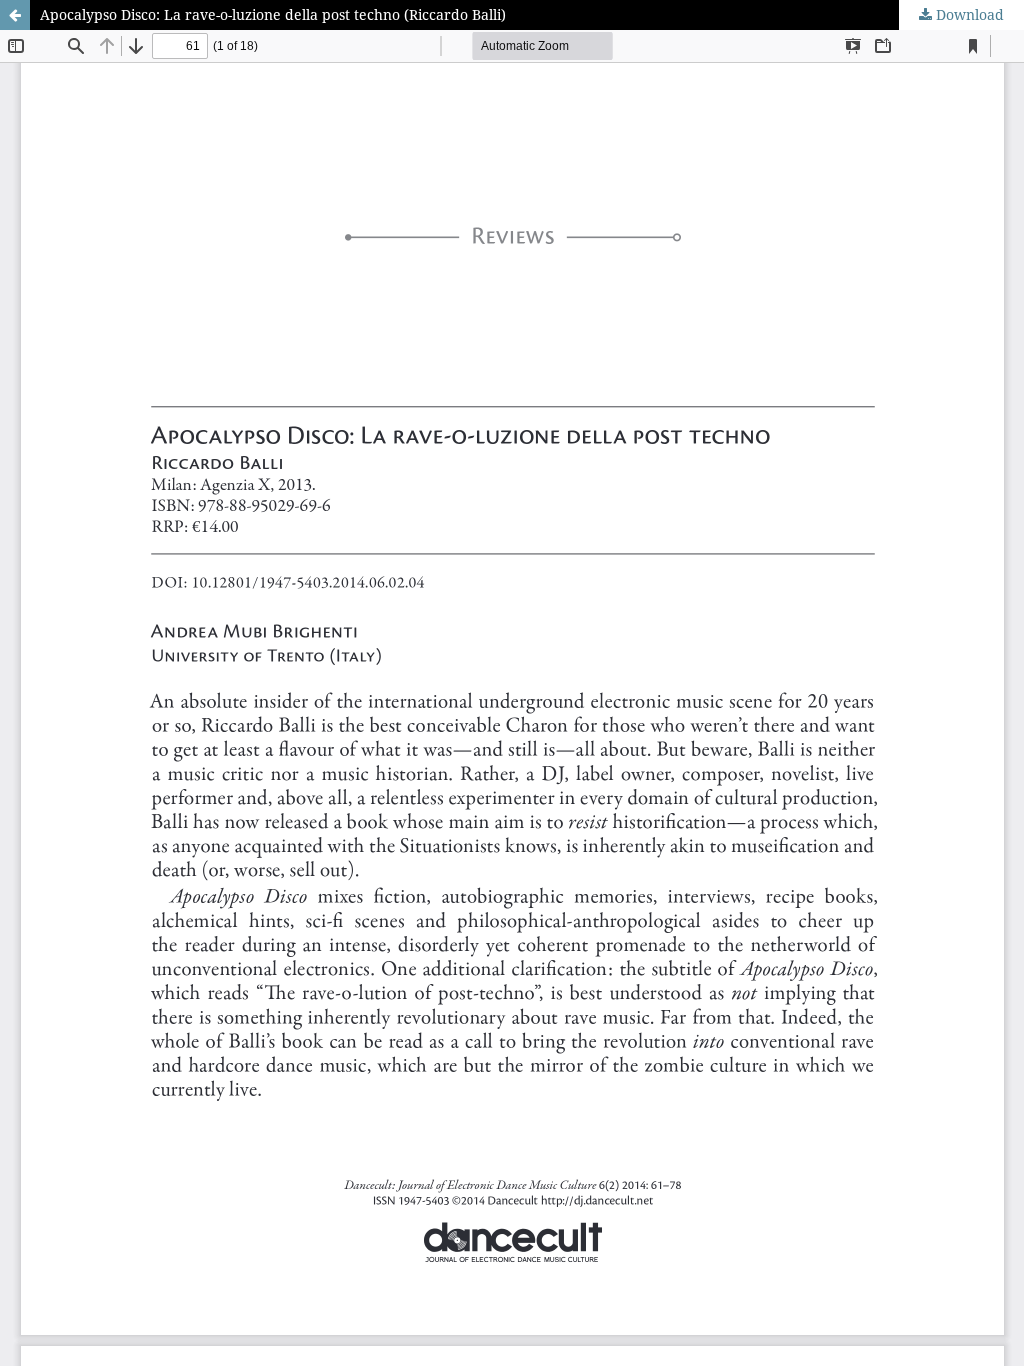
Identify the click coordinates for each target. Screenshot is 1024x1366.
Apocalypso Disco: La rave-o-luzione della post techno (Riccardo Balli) (273, 14)
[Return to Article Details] (15, 15)
